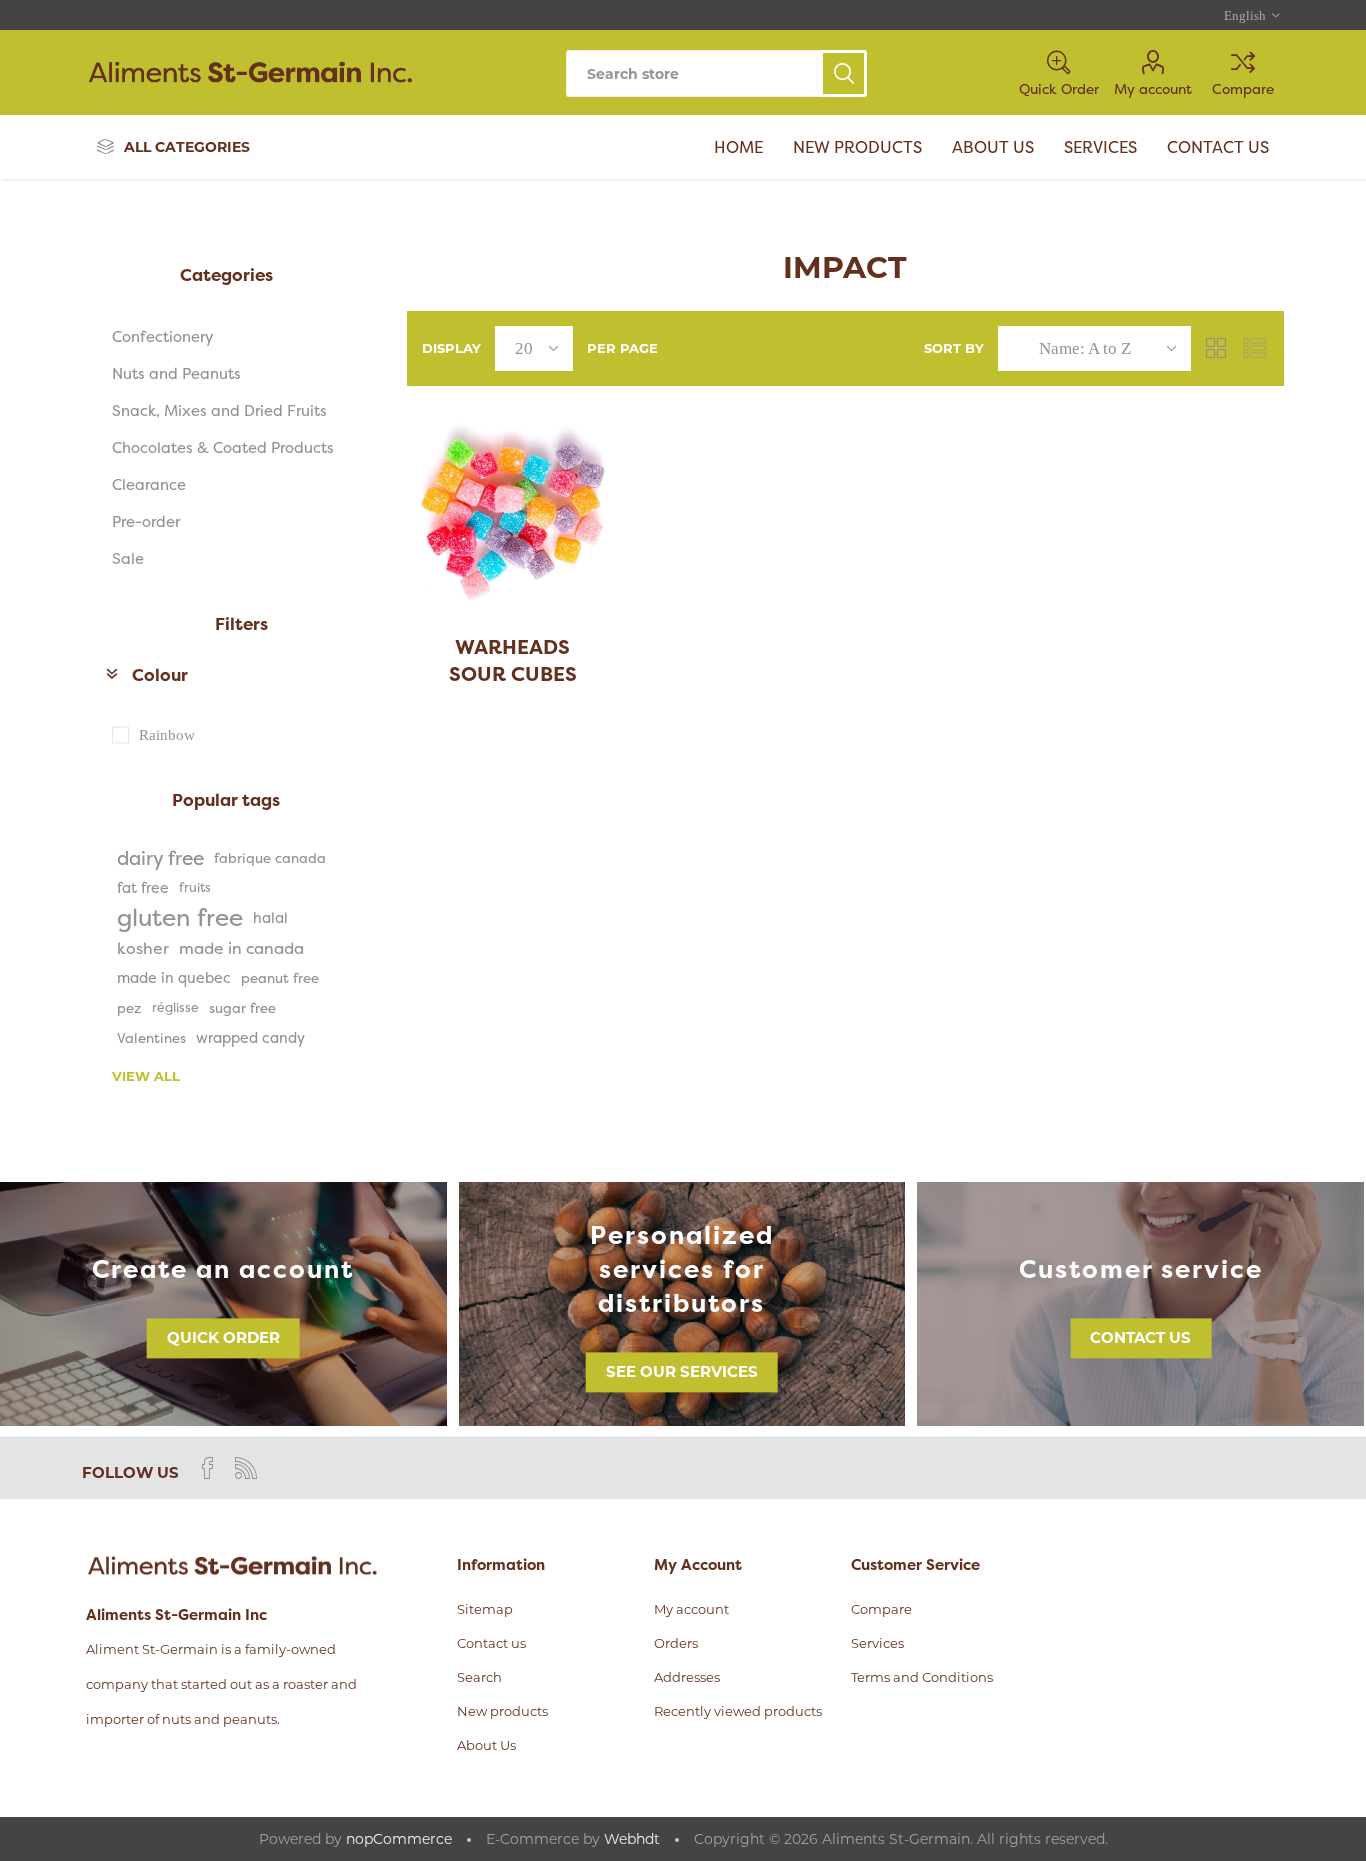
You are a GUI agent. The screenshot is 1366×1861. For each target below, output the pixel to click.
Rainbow (167, 735)
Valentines (151, 1038)
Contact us (1140, 1337)
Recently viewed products (738, 1711)
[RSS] (246, 1468)
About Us (486, 1745)
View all (146, 1076)
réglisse (175, 1007)
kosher (143, 948)
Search (843, 73)
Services (877, 1643)
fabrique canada (270, 858)
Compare (1243, 88)
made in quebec (174, 978)
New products (502, 1711)
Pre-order (146, 521)
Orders (676, 1643)
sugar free (242, 1008)
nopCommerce (399, 1839)
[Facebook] (208, 1468)
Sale (128, 558)
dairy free (160, 858)
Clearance (149, 484)
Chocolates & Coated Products (223, 447)
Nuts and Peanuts (176, 373)
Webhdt (632, 1839)
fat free (143, 888)
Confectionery (162, 336)
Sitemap (485, 1609)
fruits (195, 887)
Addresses (687, 1677)
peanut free (280, 978)
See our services (682, 1371)
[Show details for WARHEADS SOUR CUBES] (513, 512)
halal (270, 918)
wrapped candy (250, 1038)
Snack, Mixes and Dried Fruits (219, 410)
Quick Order (223, 1337)
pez (129, 1008)
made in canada (241, 948)
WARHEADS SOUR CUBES (513, 660)
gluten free (180, 918)
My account (1153, 88)
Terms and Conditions (922, 1677)
